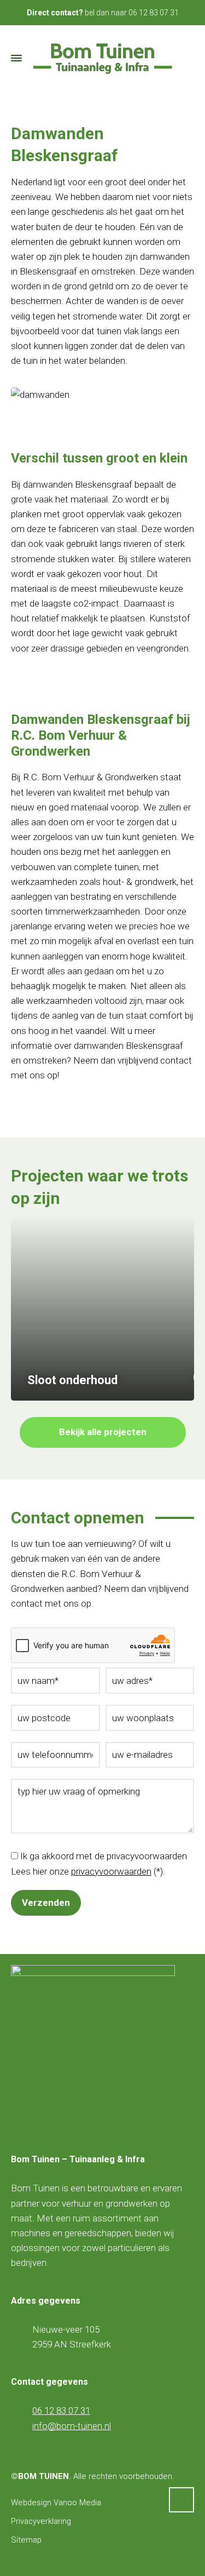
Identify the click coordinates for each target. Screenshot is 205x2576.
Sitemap (26, 2540)
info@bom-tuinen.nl (72, 2426)
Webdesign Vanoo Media (56, 2503)
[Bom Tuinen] (102, 58)
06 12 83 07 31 (154, 13)
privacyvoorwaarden (111, 1871)
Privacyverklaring (41, 2521)
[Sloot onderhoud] (102, 1309)
